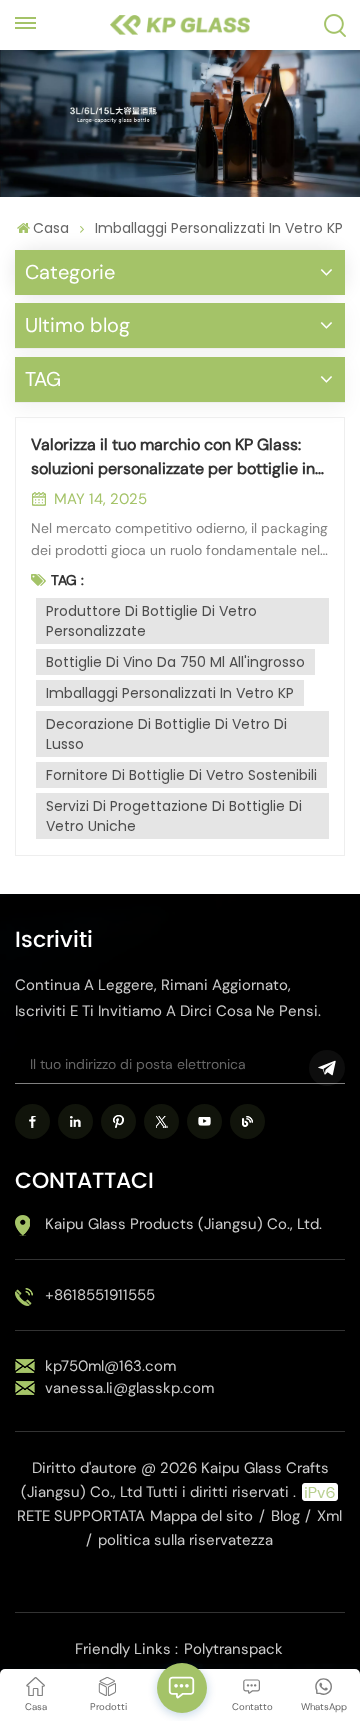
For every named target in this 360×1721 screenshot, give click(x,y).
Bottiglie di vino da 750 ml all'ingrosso (175, 662)
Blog (285, 1516)
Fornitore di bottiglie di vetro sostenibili (181, 775)
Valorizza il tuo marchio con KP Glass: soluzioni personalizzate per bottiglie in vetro (173, 457)
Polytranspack (233, 1649)
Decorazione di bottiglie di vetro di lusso (166, 734)
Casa (51, 228)
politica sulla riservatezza (185, 1540)
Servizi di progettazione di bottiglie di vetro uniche (174, 816)
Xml (329, 1516)
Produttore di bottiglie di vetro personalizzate (151, 621)
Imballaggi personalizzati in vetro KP (170, 693)
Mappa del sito (201, 1516)
